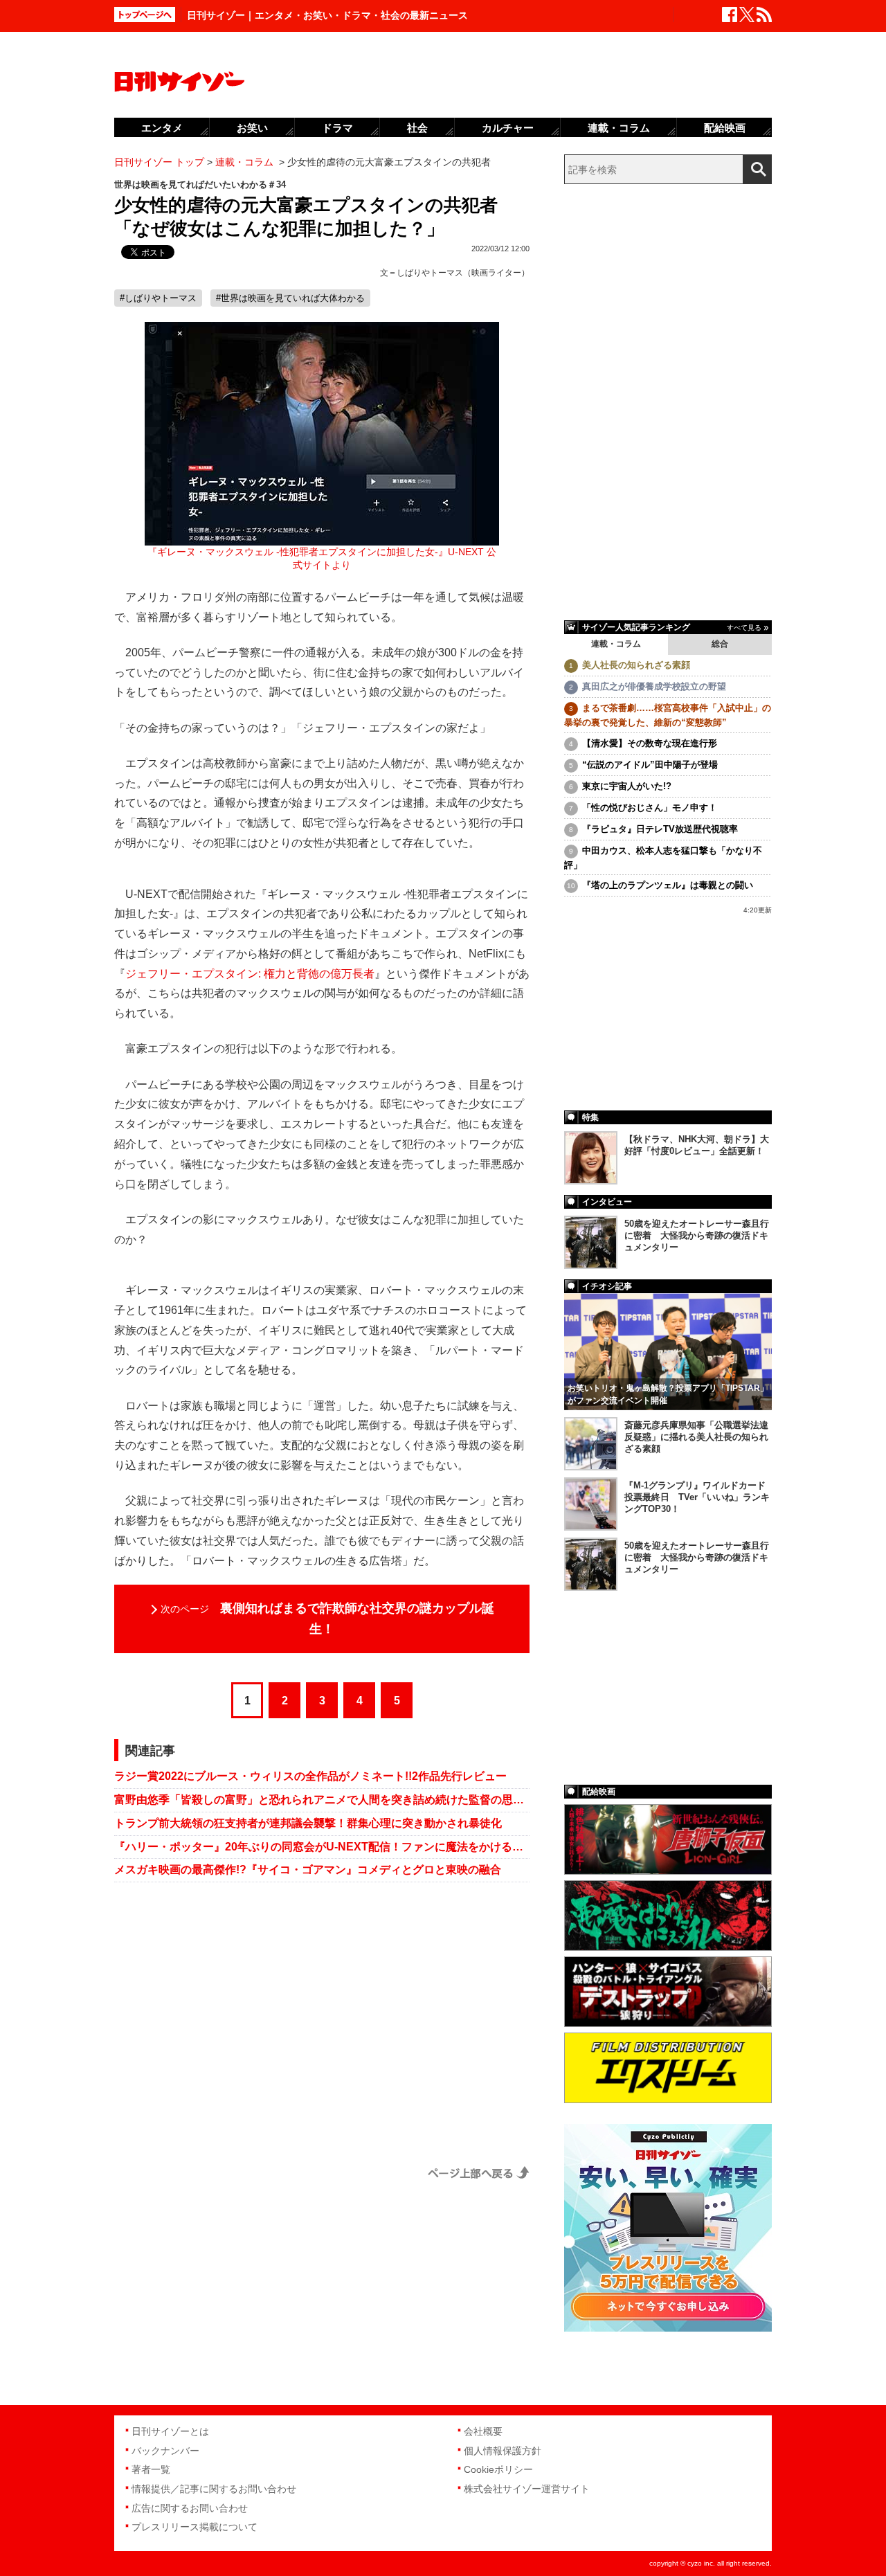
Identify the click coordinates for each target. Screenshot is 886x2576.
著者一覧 (151, 2469)
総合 (720, 644)
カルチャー (508, 128)
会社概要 (483, 2431)
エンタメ (162, 128)
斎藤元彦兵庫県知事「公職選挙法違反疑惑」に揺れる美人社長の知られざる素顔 (696, 1437)
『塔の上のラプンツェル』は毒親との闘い (668, 885)
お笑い (252, 128)
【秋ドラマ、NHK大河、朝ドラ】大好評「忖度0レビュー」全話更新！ (697, 1145)
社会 (417, 128)
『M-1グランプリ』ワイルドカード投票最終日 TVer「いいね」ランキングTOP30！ (697, 1497)
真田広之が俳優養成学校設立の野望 (654, 686)
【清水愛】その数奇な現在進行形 (650, 743)
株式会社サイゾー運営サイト (527, 2489)
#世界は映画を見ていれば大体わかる (290, 298)
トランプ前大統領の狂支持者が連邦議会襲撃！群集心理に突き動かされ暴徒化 (308, 1823)
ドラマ (337, 128)
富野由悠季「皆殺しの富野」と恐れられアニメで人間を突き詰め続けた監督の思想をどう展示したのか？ (322, 1800)
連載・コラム (616, 644)
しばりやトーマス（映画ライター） (463, 273)
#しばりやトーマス (158, 298)
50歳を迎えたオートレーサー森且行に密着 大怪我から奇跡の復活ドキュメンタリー (697, 1235)
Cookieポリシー (498, 2469)
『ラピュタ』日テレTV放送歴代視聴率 (660, 829)
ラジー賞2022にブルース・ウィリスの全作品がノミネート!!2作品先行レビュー (310, 1776)
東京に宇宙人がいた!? (627, 786)
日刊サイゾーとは (170, 2431)
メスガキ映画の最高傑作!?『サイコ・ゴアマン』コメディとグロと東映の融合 (308, 1870)
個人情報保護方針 (503, 2451)
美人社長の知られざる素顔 (636, 665)
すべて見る (744, 628)
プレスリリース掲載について (195, 2527)
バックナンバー (165, 2451)
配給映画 (725, 128)
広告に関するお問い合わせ (190, 2508)
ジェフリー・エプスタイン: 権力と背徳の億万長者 (250, 974)
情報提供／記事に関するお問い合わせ (214, 2489)
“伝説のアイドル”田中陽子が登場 (650, 765)
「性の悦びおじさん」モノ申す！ (650, 808)
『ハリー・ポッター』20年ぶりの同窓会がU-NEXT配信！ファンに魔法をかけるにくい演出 (322, 1847)
